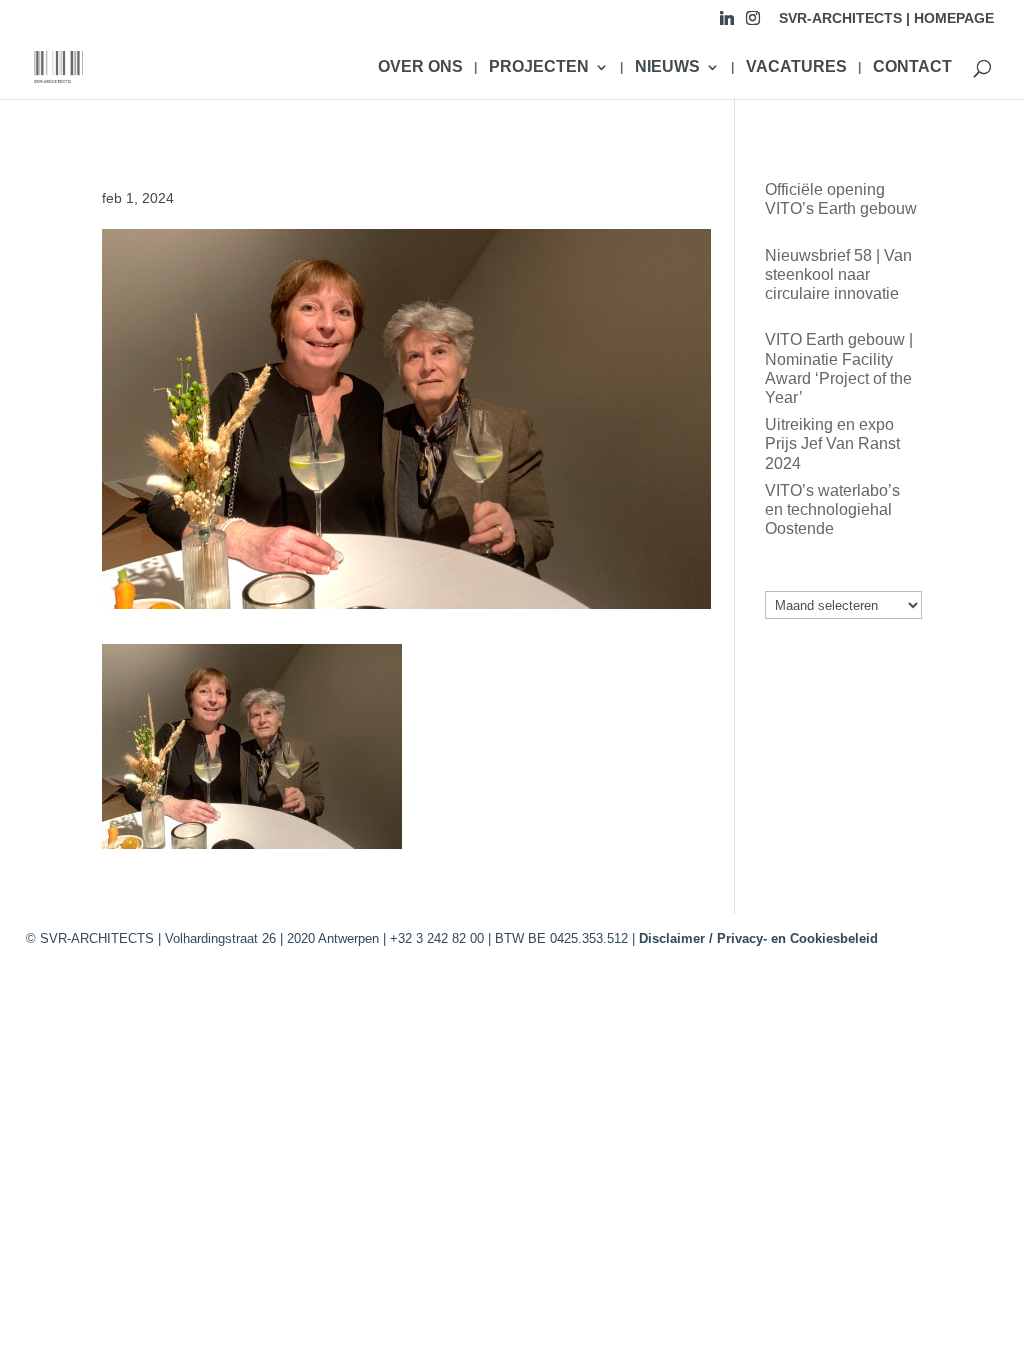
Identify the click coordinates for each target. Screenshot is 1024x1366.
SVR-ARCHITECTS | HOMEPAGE (886, 18)
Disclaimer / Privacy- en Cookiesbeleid (758, 938)
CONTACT (912, 67)
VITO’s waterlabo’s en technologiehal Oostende (832, 509)
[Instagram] (753, 23)
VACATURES (796, 67)
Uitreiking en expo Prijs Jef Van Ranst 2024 (832, 443)
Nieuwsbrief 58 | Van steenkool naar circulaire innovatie (838, 274)
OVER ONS (420, 67)
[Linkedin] (727, 23)
